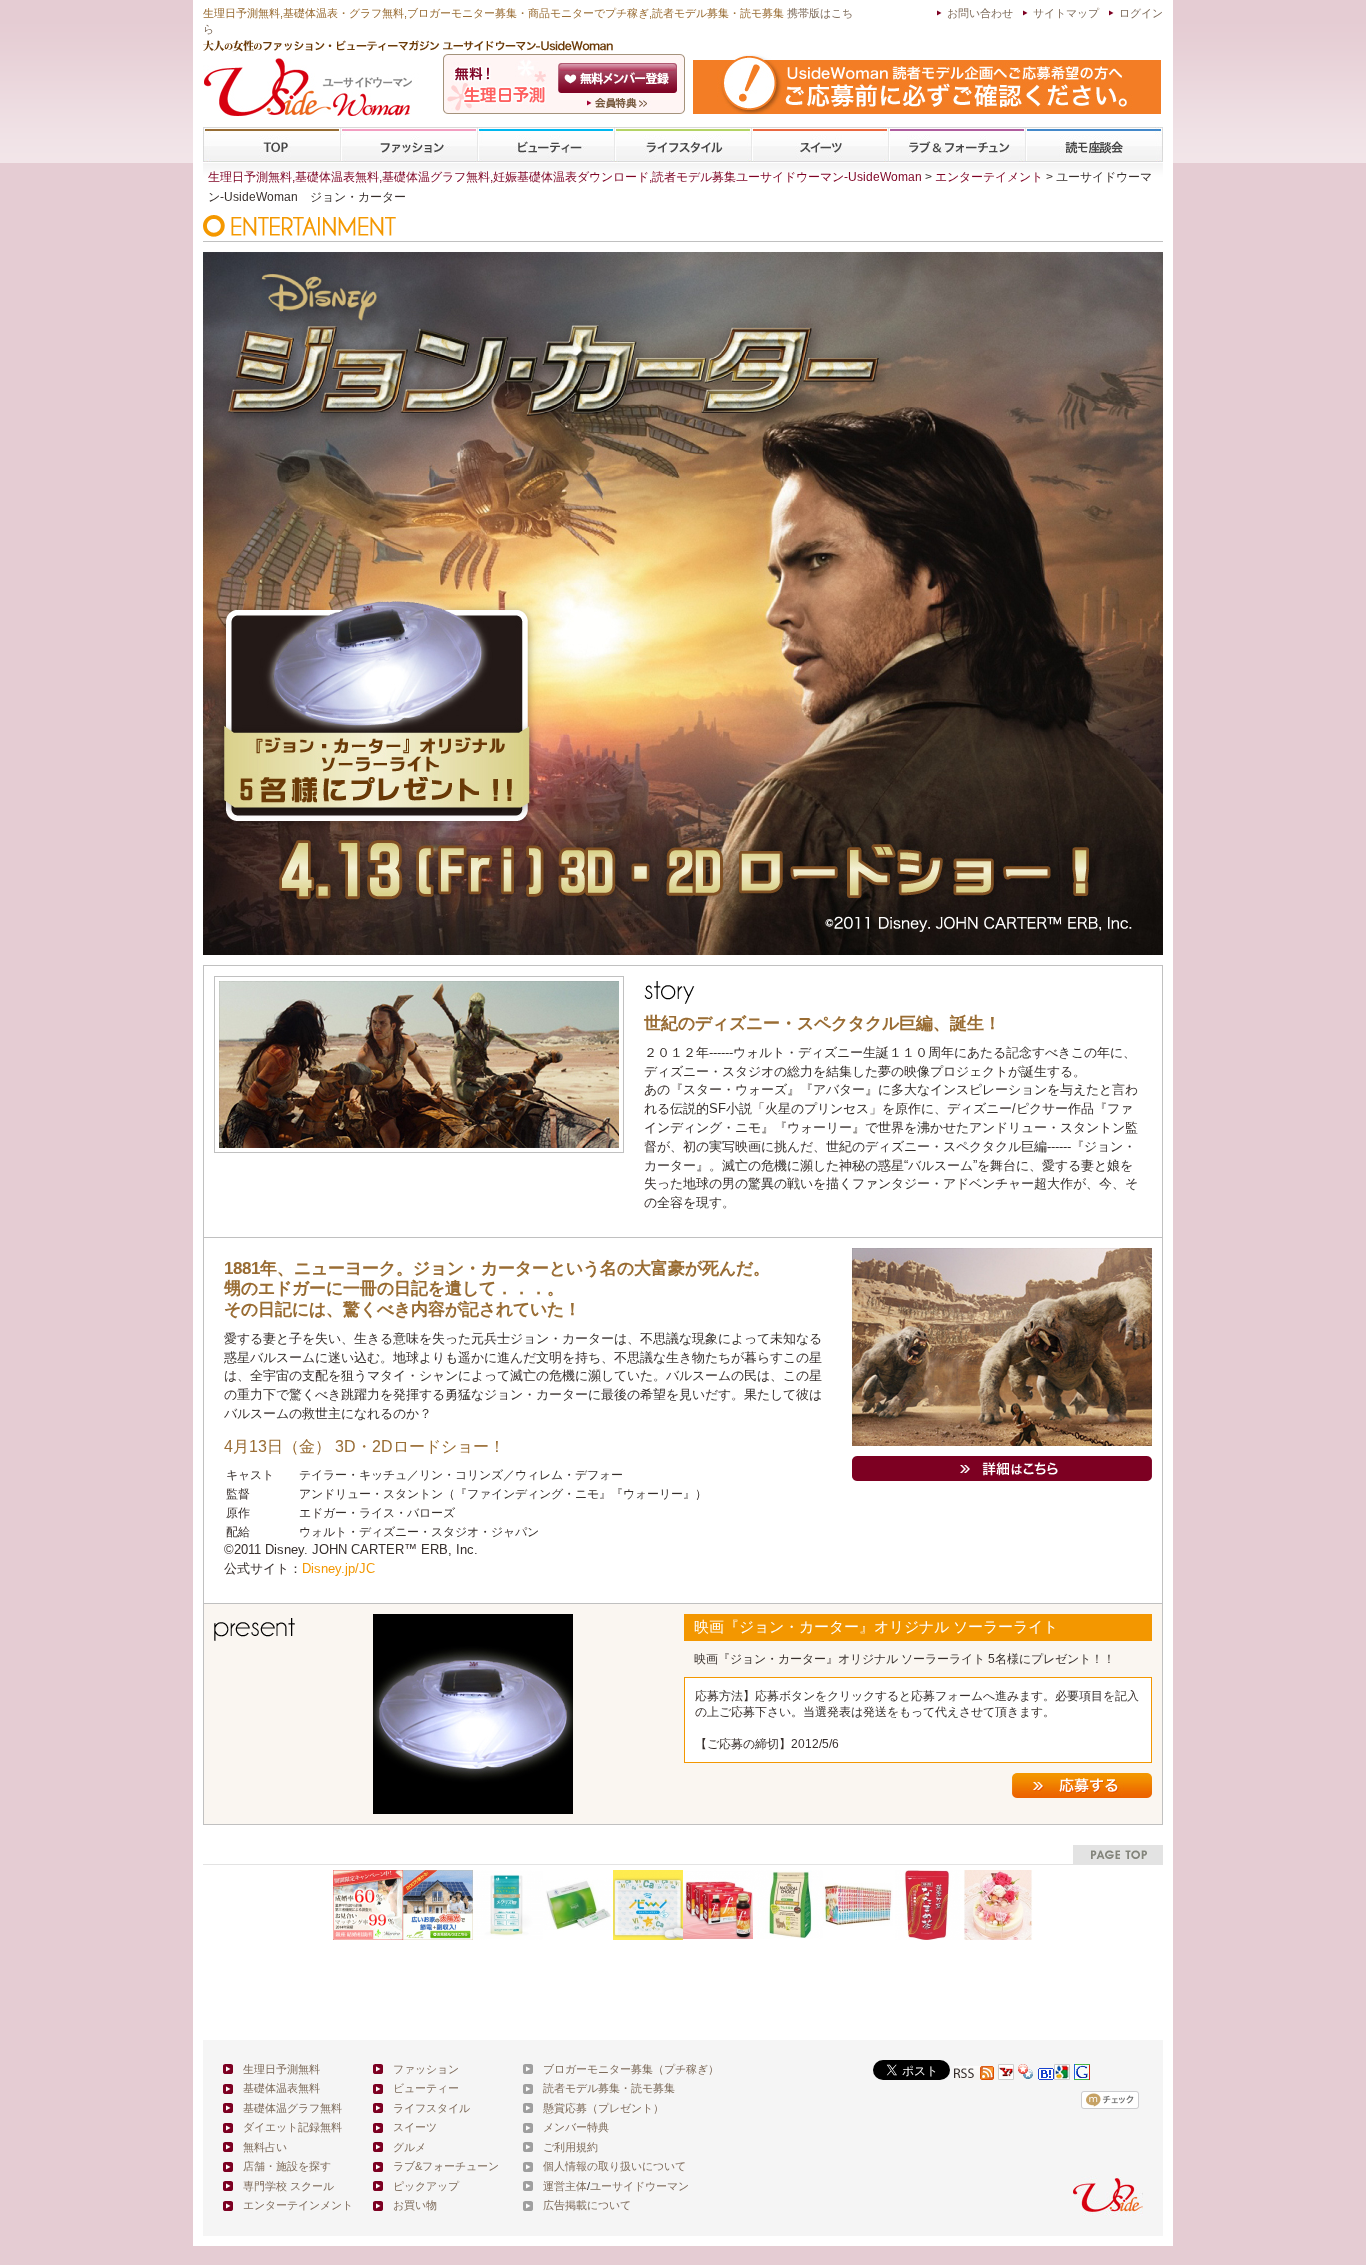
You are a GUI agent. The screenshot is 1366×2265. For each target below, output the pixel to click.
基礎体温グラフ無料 (292, 2108)
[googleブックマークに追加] (1082, 2074)
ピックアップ (426, 2186)
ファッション (409, 145)
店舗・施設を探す (287, 2166)
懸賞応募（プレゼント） (603, 2108)
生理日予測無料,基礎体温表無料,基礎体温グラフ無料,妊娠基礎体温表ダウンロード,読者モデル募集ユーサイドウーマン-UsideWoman (565, 177)
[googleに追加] (1062, 2074)
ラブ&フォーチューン (957, 145)
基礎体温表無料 (281, 2088)
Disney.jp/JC (338, 1568)
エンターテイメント (989, 177)
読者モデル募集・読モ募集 (609, 2088)
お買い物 (415, 2205)
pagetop (1118, 1854)
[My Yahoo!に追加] (1006, 2074)
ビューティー (546, 145)
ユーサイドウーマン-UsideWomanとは (619, 103)
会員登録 (619, 78)
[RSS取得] (974, 2074)
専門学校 (1094, 145)
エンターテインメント (298, 2205)
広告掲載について (587, 2205)
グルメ (409, 2147)
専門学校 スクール (288, 2186)
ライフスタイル (683, 145)
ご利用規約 (570, 2147)
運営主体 (565, 2186)
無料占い (265, 2147)
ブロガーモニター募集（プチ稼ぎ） (631, 2069)
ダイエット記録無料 (292, 2127)
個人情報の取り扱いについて (614, 2166)
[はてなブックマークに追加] (1046, 2074)
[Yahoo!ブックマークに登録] (1026, 2074)
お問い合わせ (980, 13)
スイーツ (820, 145)
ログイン (1141, 13)
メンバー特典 (576, 2127)
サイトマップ (1066, 13)
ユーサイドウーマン (639, 2186)
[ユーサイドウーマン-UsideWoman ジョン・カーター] (1002, 1465)
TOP (272, 145)
